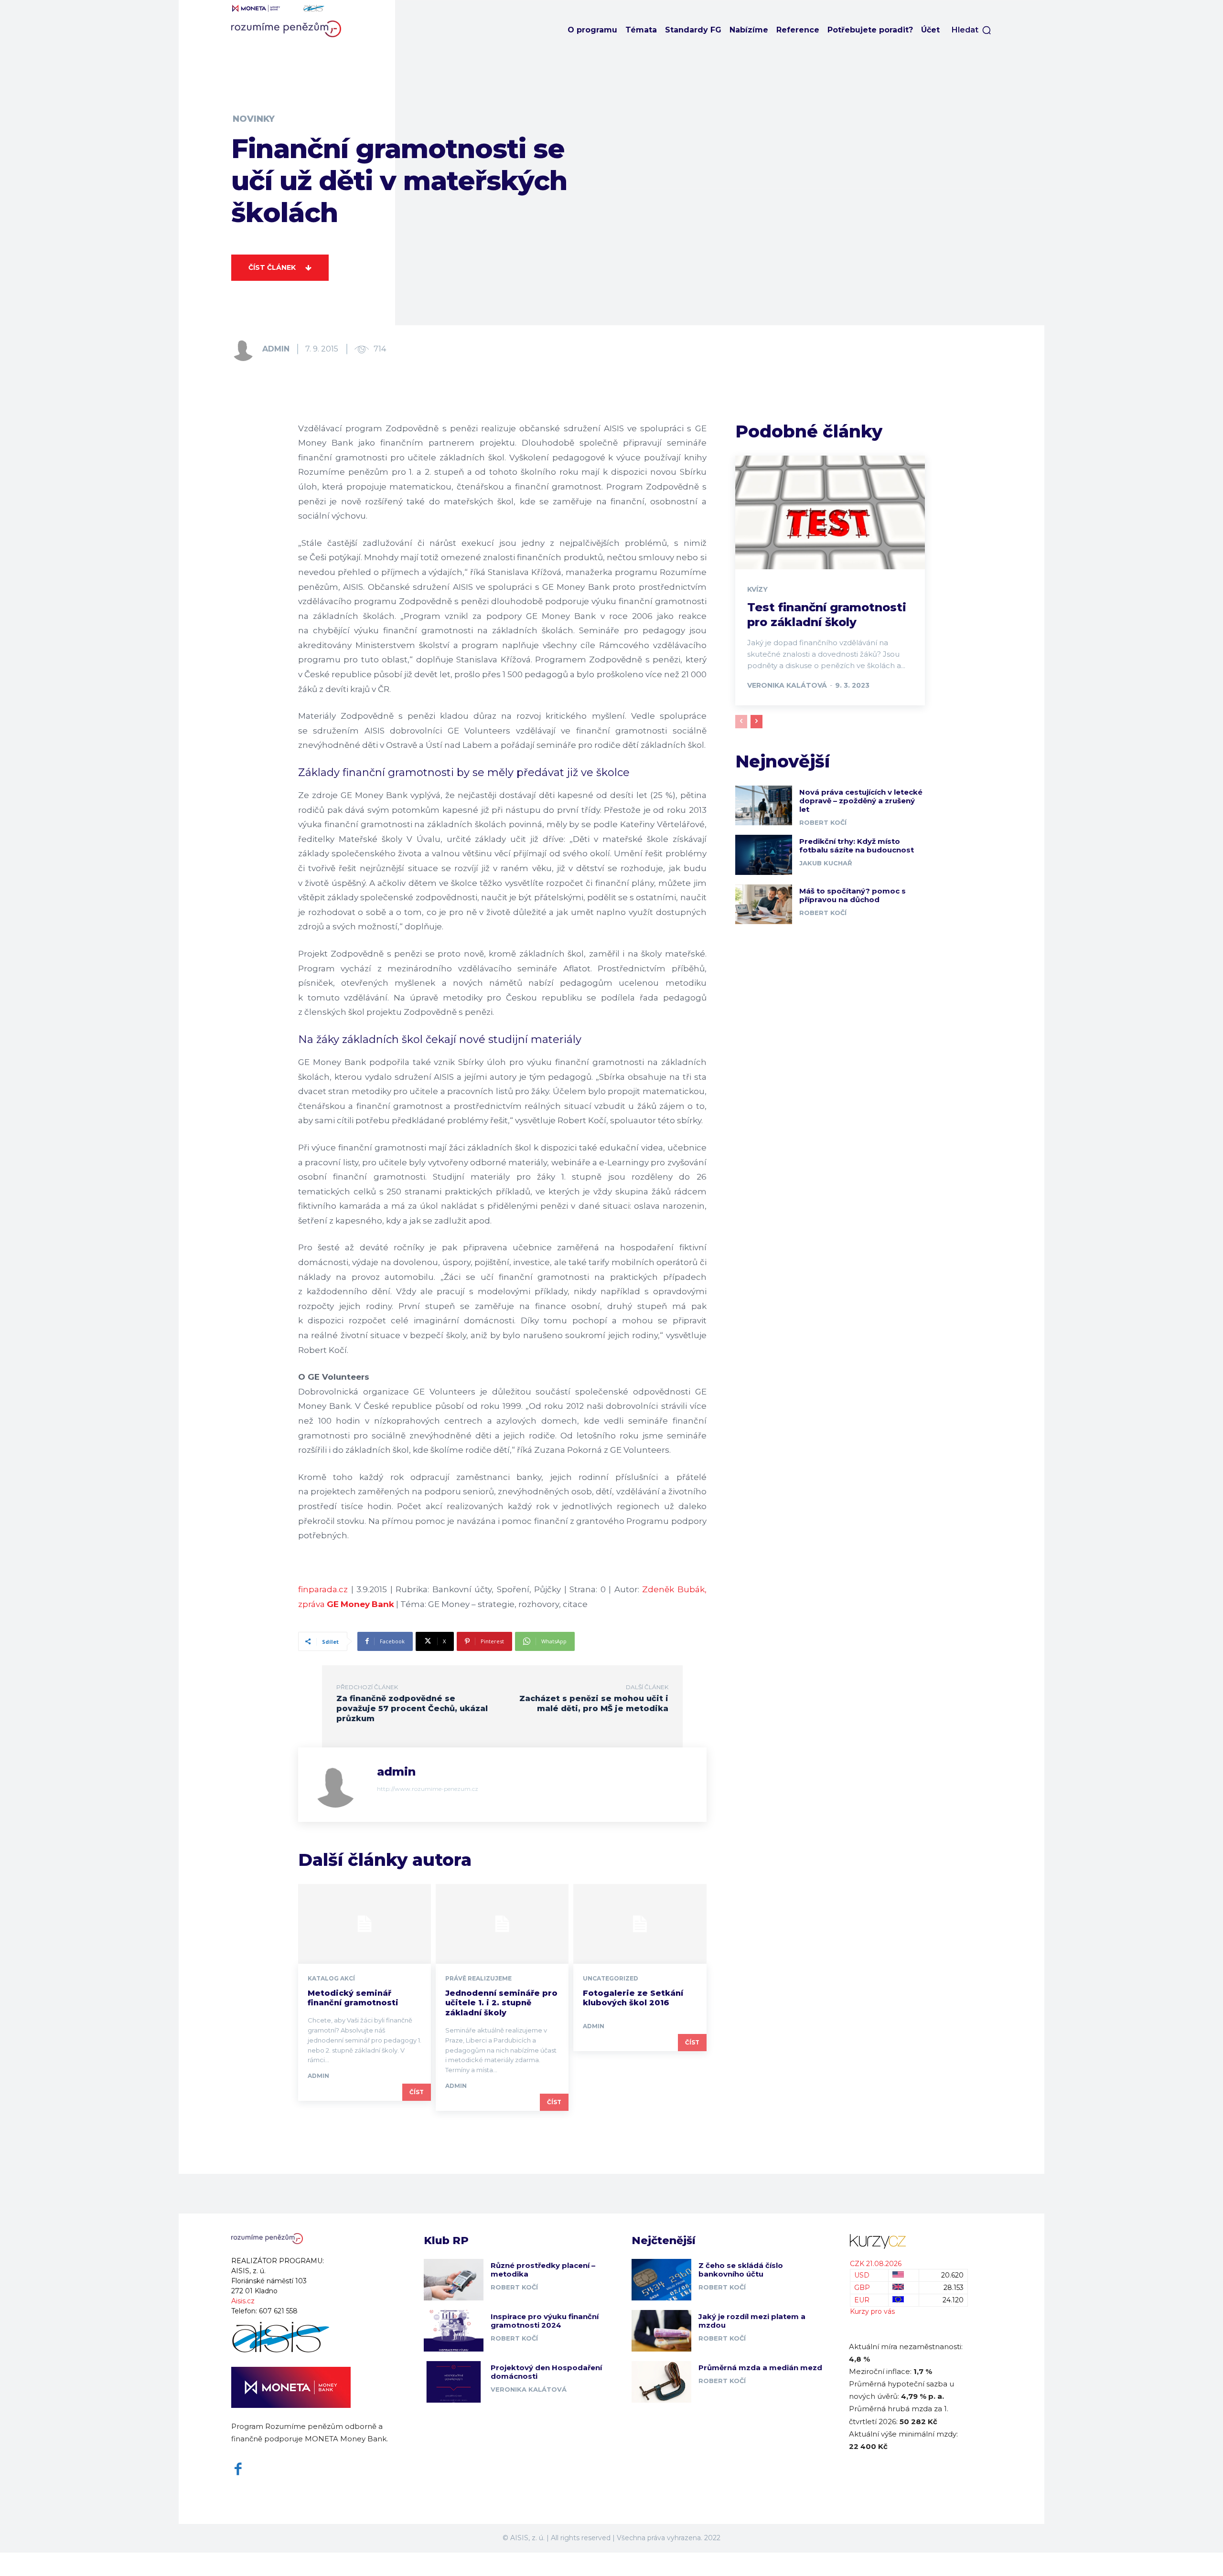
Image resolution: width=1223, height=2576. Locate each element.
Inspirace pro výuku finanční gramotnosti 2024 (545, 2321)
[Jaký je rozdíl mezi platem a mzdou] (661, 2331)
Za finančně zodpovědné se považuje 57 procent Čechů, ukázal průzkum (412, 1708)
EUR (862, 2300)
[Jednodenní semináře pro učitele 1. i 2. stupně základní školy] (502, 1924)
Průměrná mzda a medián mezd (760, 2368)
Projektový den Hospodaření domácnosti (546, 2372)
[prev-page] (741, 722)
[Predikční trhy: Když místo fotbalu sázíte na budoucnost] (764, 855)
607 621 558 (278, 2311)
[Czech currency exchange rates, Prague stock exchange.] (909, 2241)
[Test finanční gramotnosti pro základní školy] (830, 512)
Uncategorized (611, 1979)
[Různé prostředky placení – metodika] (454, 2280)
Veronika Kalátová (787, 685)
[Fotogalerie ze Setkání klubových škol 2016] (640, 1924)
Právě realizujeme (478, 1979)
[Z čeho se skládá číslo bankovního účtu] (661, 2280)
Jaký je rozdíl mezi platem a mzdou (752, 2321)
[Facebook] (238, 2469)
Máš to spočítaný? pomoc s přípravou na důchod (853, 895)
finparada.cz (323, 1589)
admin (276, 349)
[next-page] (756, 722)
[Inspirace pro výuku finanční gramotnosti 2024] (454, 2331)
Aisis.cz (243, 2301)
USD (862, 2275)
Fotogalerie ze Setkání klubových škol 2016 (633, 1998)
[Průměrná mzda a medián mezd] (661, 2382)
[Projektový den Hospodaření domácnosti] (454, 2382)
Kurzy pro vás (872, 2311)
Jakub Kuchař (826, 863)
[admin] (246, 349)
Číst (417, 2092)
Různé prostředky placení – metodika (543, 2270)
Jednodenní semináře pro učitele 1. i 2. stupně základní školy (501, 2003)
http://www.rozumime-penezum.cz (428, 1789)
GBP (862, 2288)
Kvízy (757, 589)
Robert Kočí (823, 822)
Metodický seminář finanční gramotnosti (353, 1998)
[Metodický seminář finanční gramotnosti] (365, 1924)
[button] (972, 30)
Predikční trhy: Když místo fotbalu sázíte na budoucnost (857, 846)
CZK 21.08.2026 (876, 2264)
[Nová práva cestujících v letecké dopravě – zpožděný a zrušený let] (764, 805)
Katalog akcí (331, 1979)
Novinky (254, 119)
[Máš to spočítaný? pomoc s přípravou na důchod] (764, 904)
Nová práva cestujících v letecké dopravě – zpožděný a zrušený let (861, 801)
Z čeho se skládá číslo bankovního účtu (741, 2270)
